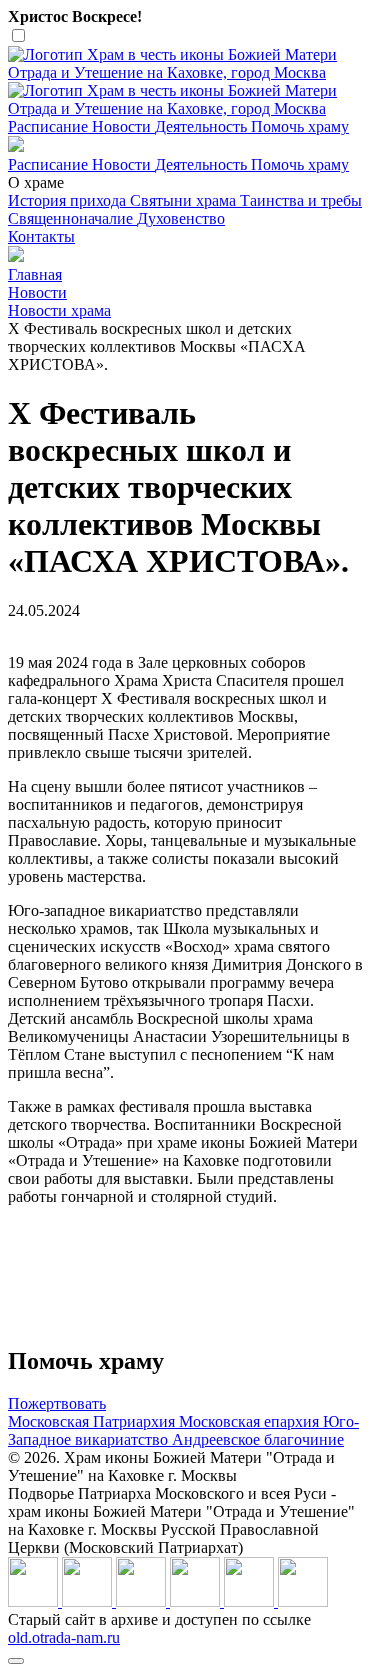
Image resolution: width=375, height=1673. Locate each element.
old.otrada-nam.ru (64, 1637)
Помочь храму (300, 126)
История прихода (69, 200)
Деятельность (203, 126)
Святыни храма (185, 200)
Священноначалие (72, 218)
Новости (123, 126)
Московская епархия (251, 1421)
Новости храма (59, 310)
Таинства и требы (301, 200)
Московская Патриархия (93, 1421)
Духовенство (181, 218)
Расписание (50, 126)
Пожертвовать (57, 1403)
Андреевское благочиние (258, 1439)
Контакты (41, 236)
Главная (35, 274)
